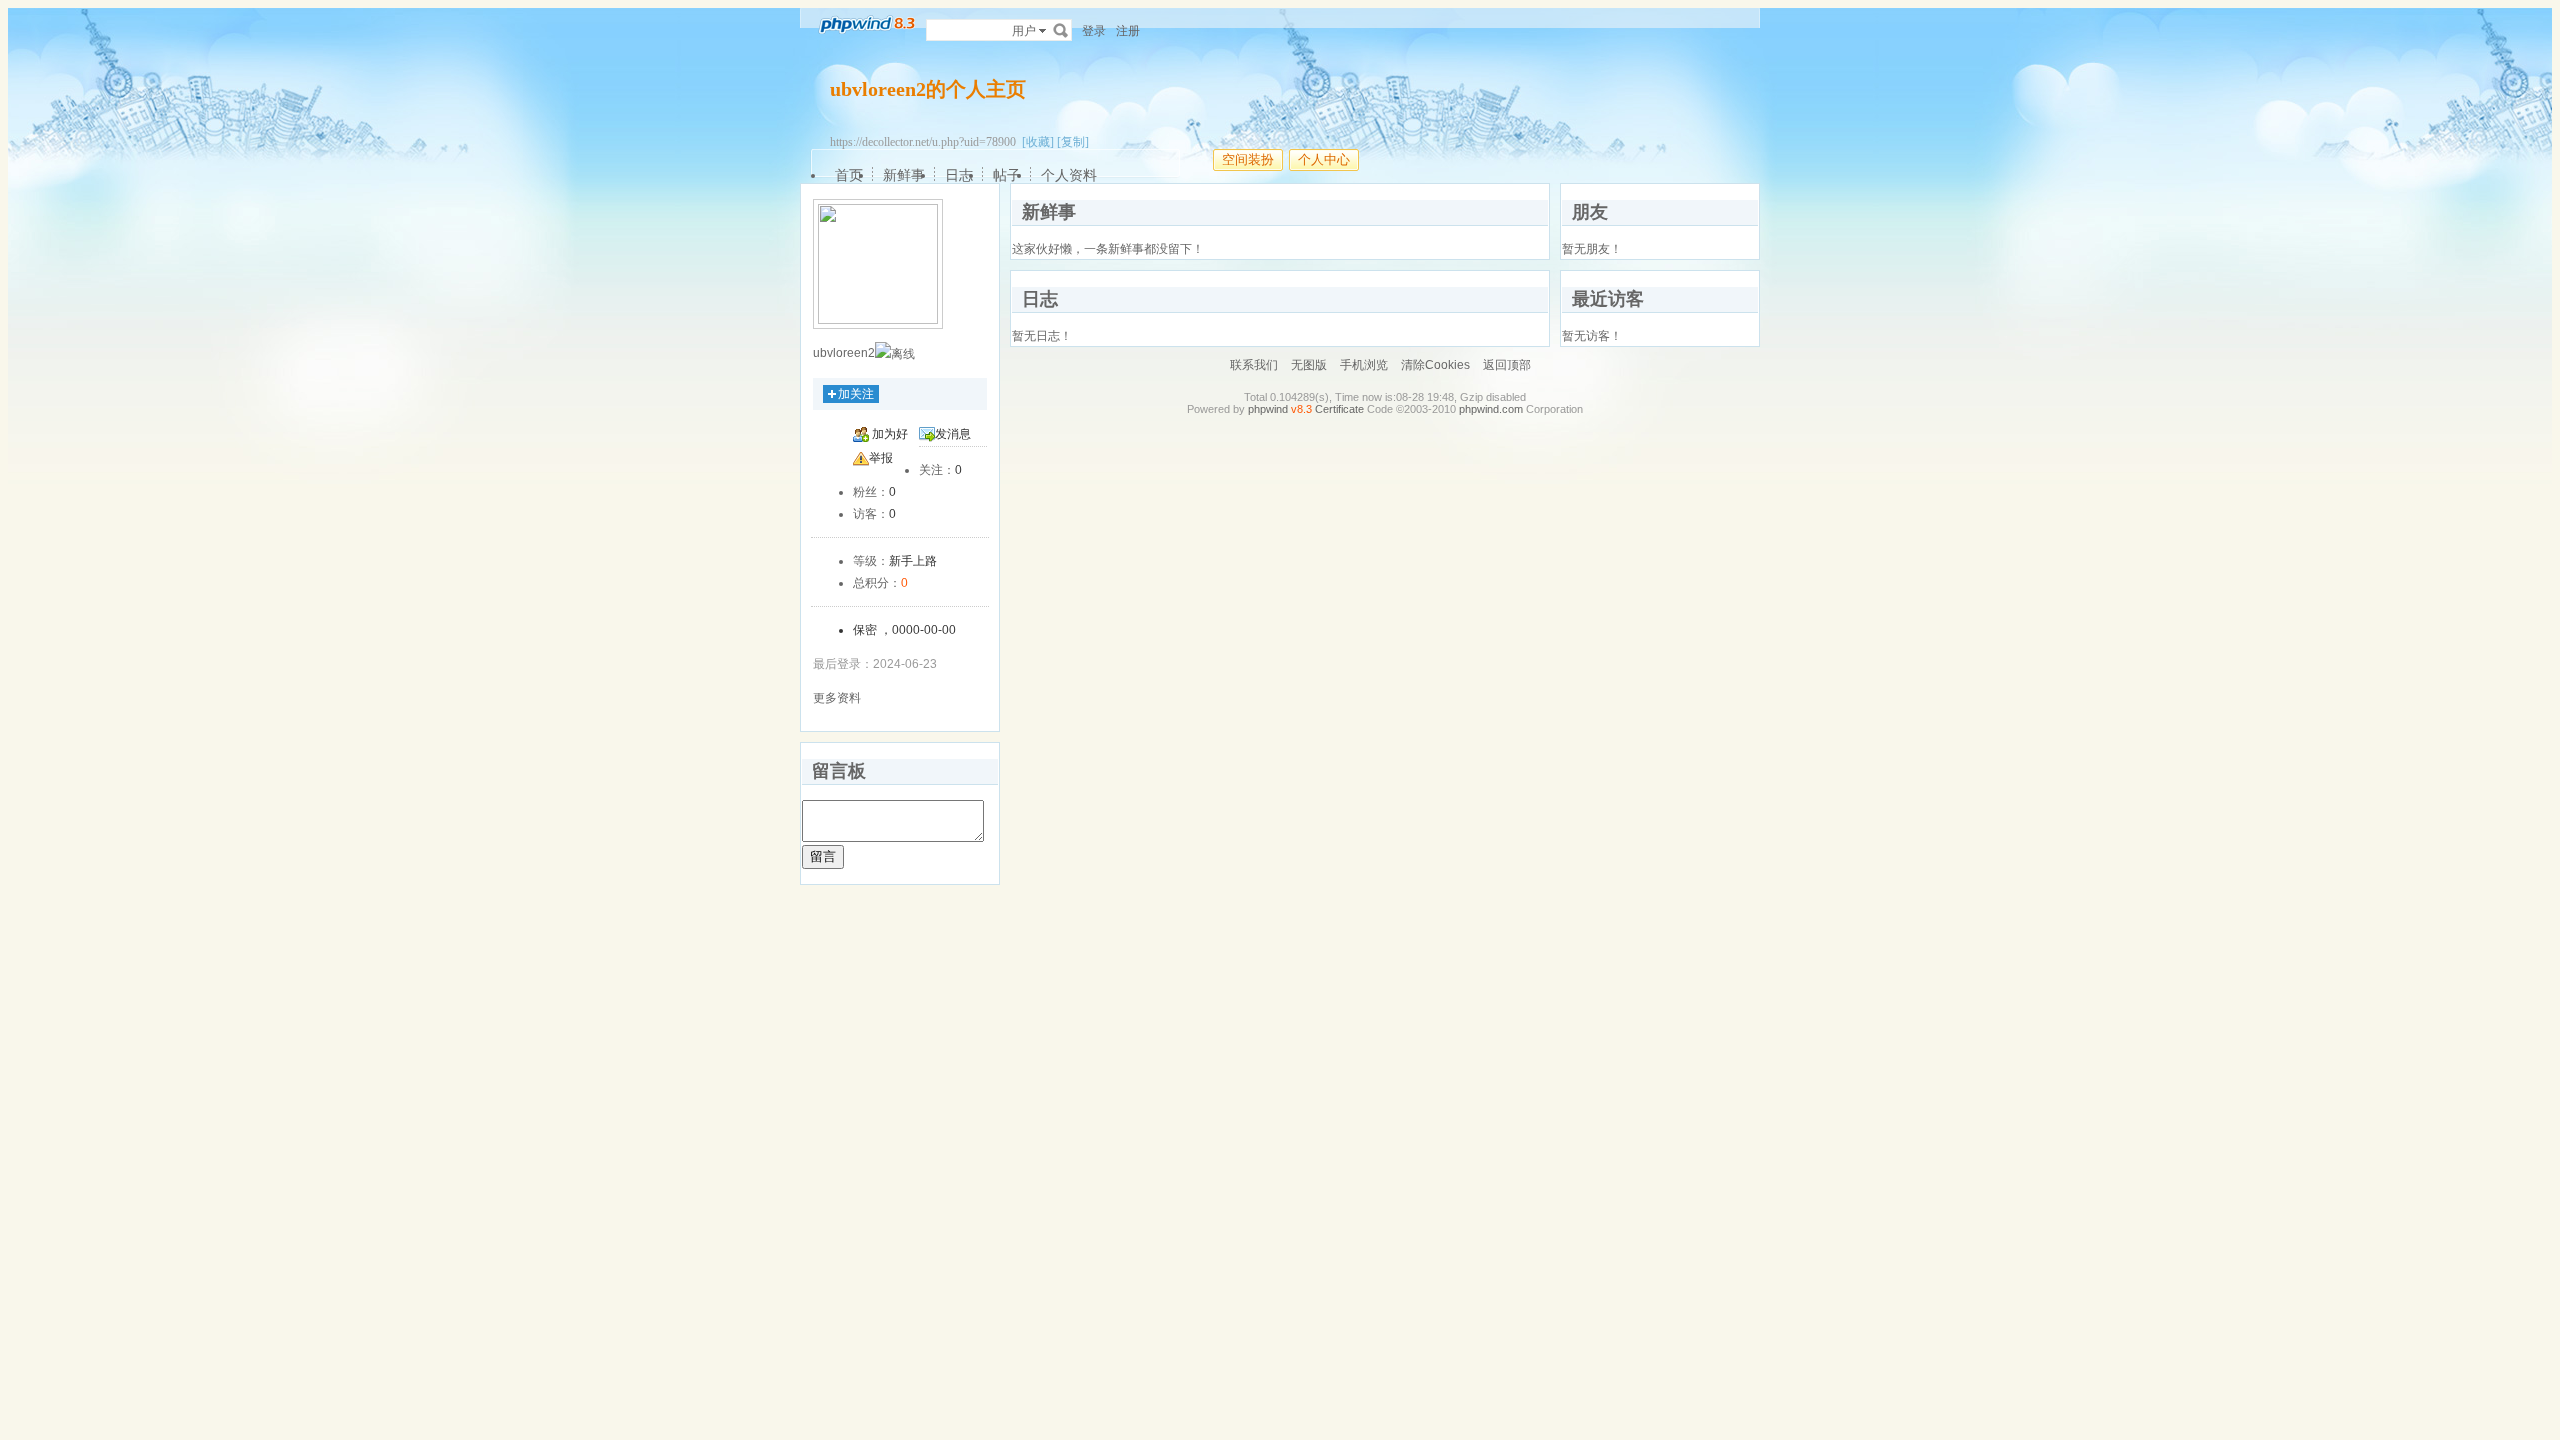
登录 (1094, 31)
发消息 (953, 434)
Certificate (1339, 409)
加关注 (856, 394)
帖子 (1007, 175)
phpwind (1268, 409)
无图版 (1309, 365)
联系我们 (1254, 365)
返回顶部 (1507, 365)
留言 (823, 856)
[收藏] (1038, 142)
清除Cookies (1435, 365)
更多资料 (837, 698)
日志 (959, 175)
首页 (849, 175)
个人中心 (1324, 159)
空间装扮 (1248, 159)
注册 (1128, 31)
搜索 (1061, 30)
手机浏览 (1364, 365)
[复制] (1073, 142)
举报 (881, 458)
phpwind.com (1491, 409)
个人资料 (1069, 175)
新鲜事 (904, 175)
